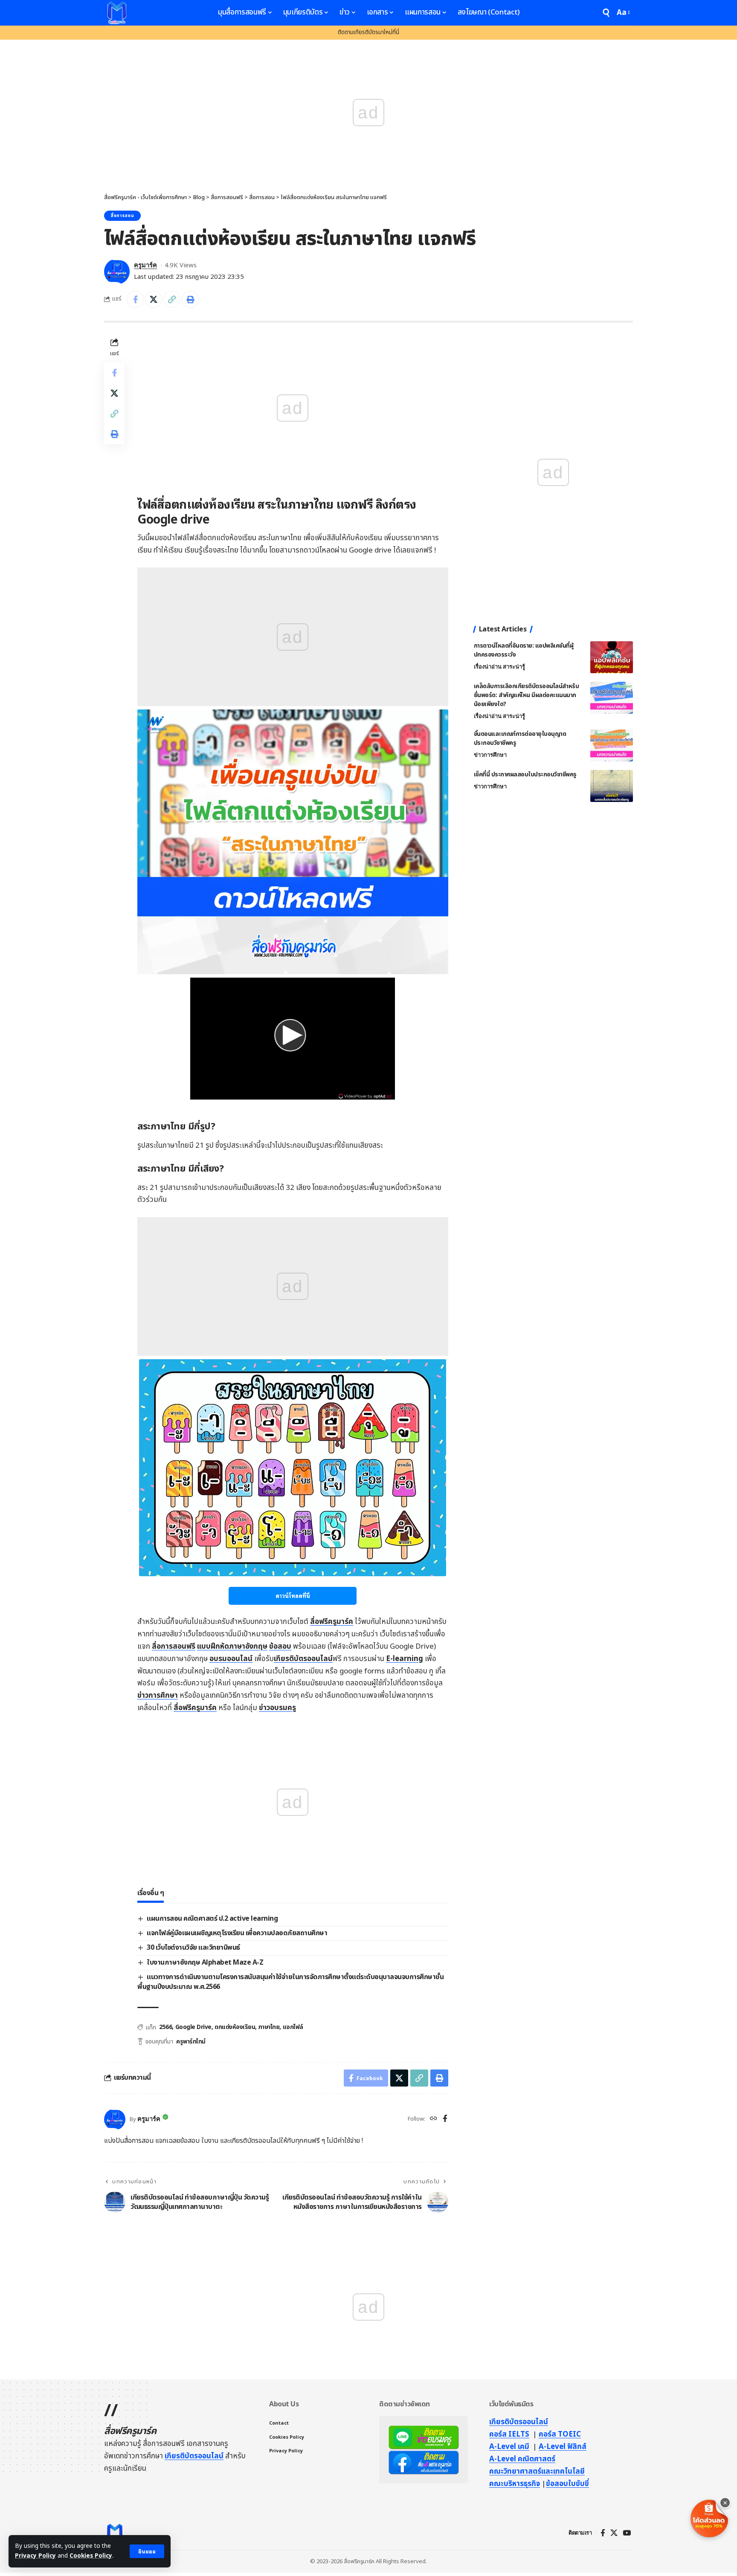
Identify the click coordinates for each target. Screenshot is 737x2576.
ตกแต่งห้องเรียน (235, 2027)
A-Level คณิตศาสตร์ (522, 2459)
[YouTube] (627, 2533)
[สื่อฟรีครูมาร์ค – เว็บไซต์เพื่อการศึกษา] (115, 2533)
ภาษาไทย (269, 2027)
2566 (165, 2027)
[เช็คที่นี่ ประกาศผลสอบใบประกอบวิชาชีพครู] (612, 786)
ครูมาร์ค (145, 265)
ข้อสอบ (280, 1647)
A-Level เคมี (509, 2447)
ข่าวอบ (277, 1708)
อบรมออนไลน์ (231, 1659)
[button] (147, 2551)
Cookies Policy (91, 2556)
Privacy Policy (35, 2556)
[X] (614, 2533)
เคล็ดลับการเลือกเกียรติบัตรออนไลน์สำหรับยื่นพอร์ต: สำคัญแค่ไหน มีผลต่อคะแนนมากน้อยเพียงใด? (527, 695)
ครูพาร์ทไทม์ (191, 2042)
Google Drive (193, 2027)
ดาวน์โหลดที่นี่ (293, 1596)
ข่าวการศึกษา (158, 1696)
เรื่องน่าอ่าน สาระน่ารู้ (499, 667)
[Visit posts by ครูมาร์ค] (117, 272)
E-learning (405, 1659)
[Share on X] (154, 299)
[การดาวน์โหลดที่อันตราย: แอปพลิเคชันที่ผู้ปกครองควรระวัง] (612, 657)
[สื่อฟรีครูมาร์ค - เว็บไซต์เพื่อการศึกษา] (117, 13)
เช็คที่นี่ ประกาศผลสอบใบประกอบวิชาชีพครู (525, 774)
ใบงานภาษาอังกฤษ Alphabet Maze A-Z (205, 1962)
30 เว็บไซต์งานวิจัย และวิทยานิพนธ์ (193, 1948)
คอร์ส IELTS (509, 2434)
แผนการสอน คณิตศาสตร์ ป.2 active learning (212, 1919)
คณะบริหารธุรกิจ (515, 2484)
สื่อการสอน (122, 216)
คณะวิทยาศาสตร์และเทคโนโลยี (537, 2472)
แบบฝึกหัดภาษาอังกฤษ (232, 1647)
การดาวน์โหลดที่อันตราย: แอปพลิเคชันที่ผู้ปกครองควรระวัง (524, 650)
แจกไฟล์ (293, 2027)
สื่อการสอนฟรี (174, 1647)
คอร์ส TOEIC (560, 2434)
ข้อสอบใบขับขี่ (567, 2484)
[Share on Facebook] (135, 299)
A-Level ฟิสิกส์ (563, 2447)
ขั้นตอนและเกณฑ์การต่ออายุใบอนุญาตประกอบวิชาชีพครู (520, 738)
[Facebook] (445, 2119)
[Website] (434, 2119)
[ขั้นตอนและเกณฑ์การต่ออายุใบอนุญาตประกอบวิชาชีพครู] (612, 745)
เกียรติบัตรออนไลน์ (303, 1659)
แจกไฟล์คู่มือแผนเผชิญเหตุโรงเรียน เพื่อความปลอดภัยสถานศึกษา (237, 1933)
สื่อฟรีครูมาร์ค (332, 1622)
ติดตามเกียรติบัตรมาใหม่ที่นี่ (368, 32)
